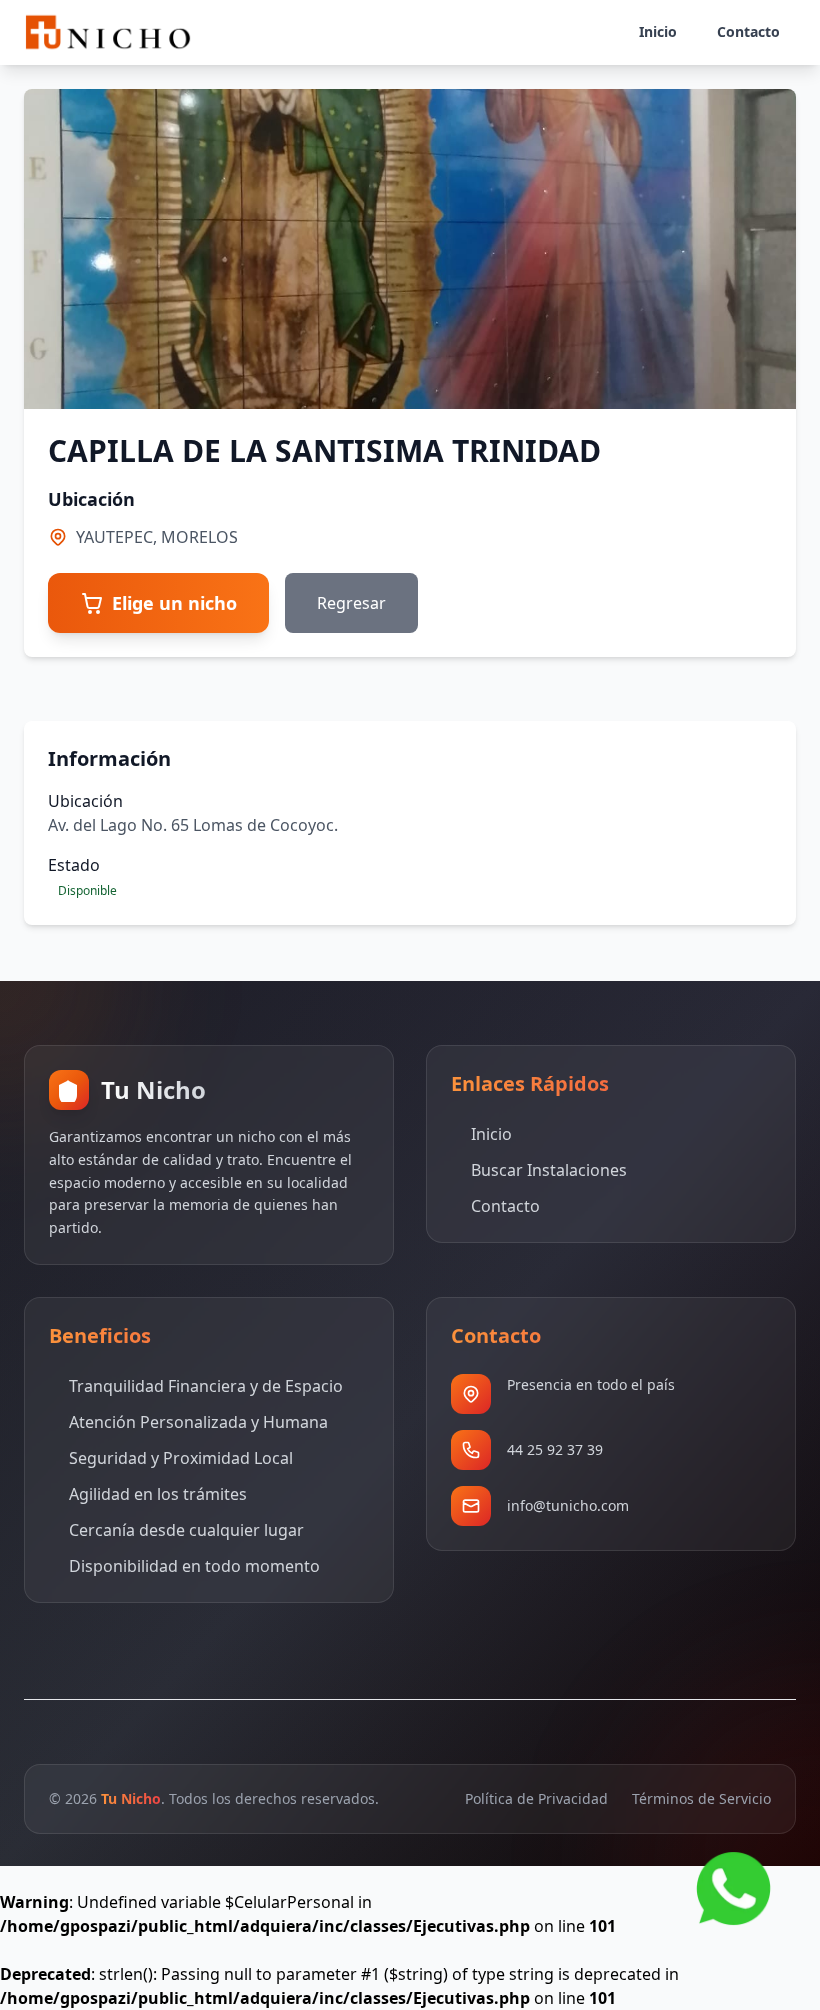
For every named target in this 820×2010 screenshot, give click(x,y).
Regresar (351, 603)
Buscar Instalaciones (549, 1170)
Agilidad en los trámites (158, 1494)
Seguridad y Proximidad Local (181, 1458)
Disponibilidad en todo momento (194, 1566)
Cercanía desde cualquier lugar (186, 1530)
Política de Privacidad (536, 1798)
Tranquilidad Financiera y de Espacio (206, 1386)
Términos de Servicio (701, 1798)
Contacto (505, 1206)
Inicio (491, 1134)
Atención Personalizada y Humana (198, 1422)
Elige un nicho (174, 603)
